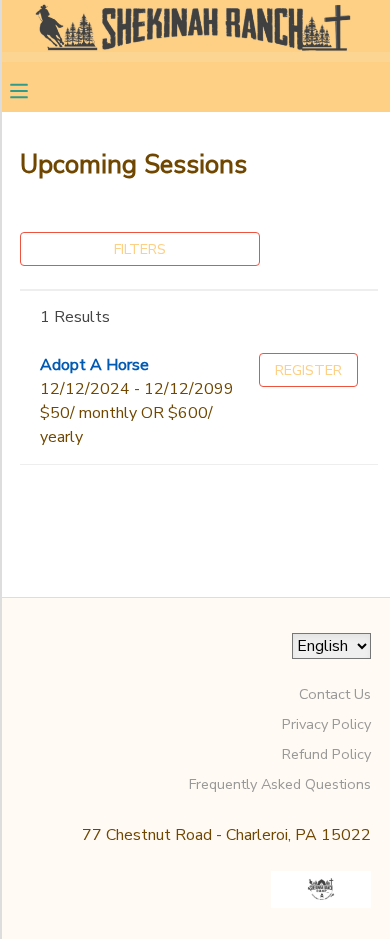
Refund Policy (326, 754)
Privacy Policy (326, 724)
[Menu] (34, 89)
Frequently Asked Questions (280, 784)
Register (308, 370)
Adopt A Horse (94, 365)
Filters (140, 249)
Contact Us (335, 694)
